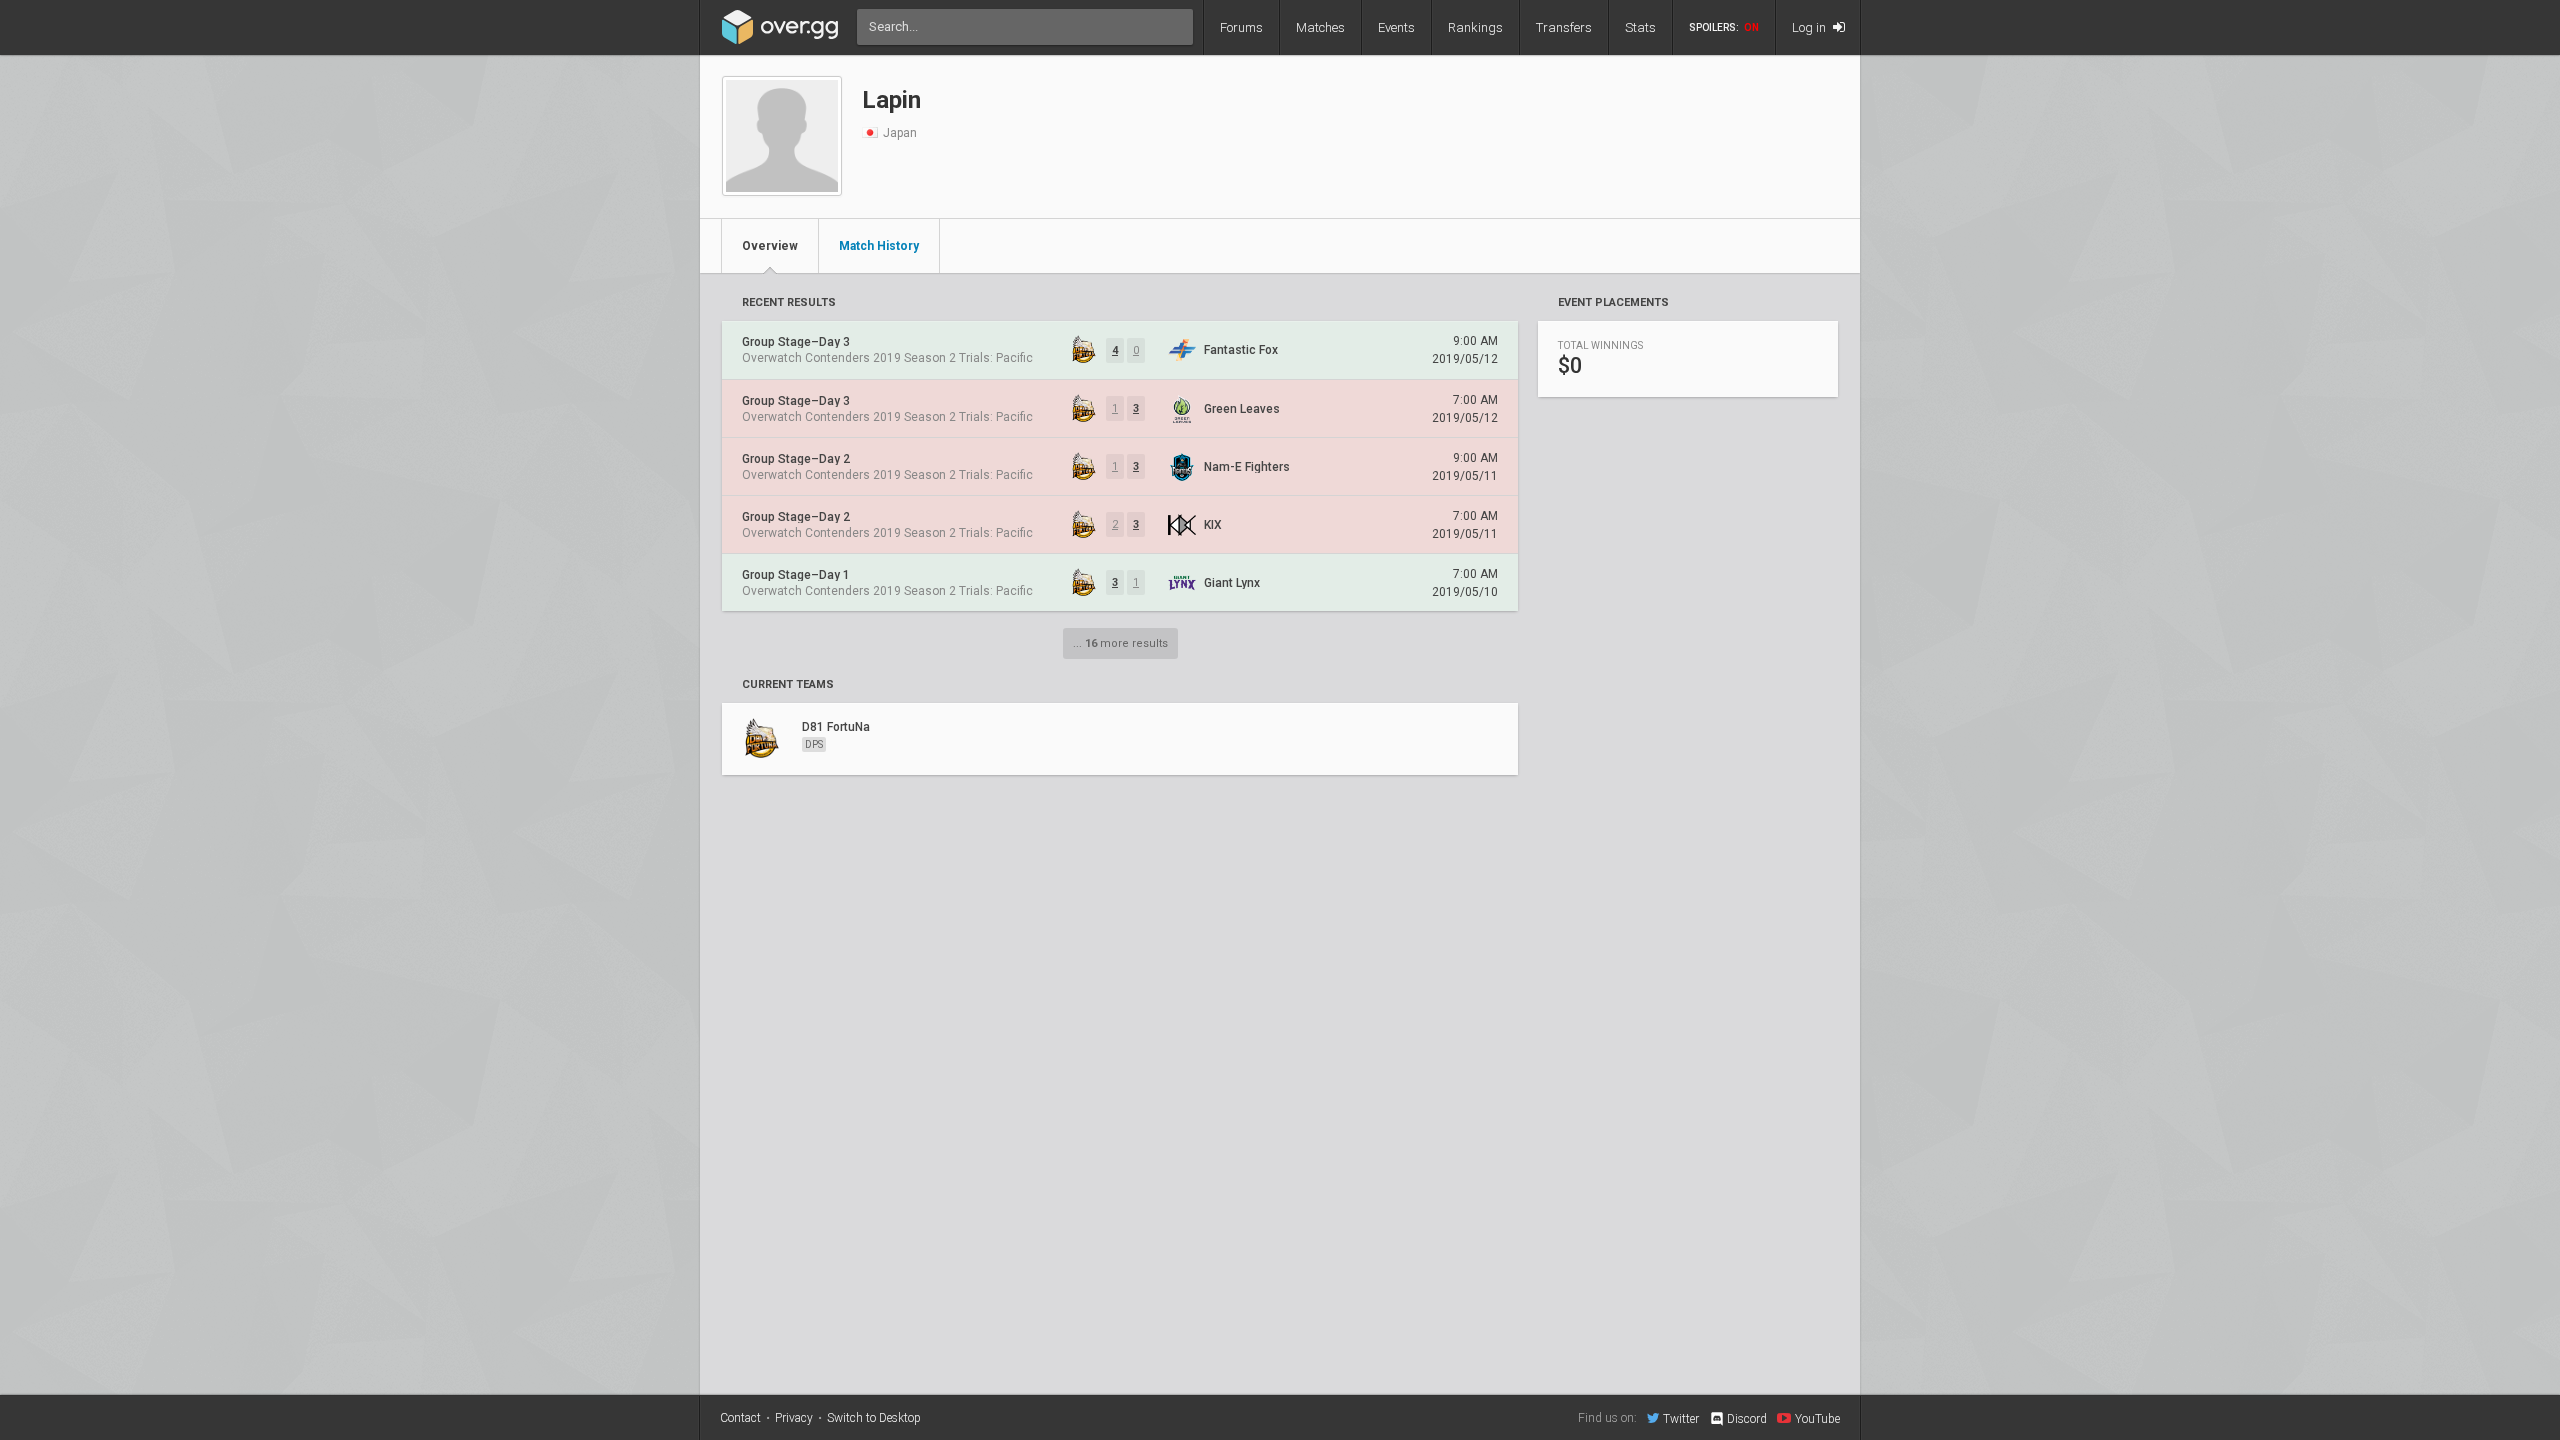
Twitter (1681, 1418)
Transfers (1564, 27)
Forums (1241, 27)
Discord (1747, 1419)
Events (1396, 27)
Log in (1810, 27)
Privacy (794, 1418)
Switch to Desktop (874, 1418)
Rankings (1475, 27)
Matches (1320, 27)
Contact (740, 1418)
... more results (1120, 643)
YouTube (1817, 1418)
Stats (1640, 27)
